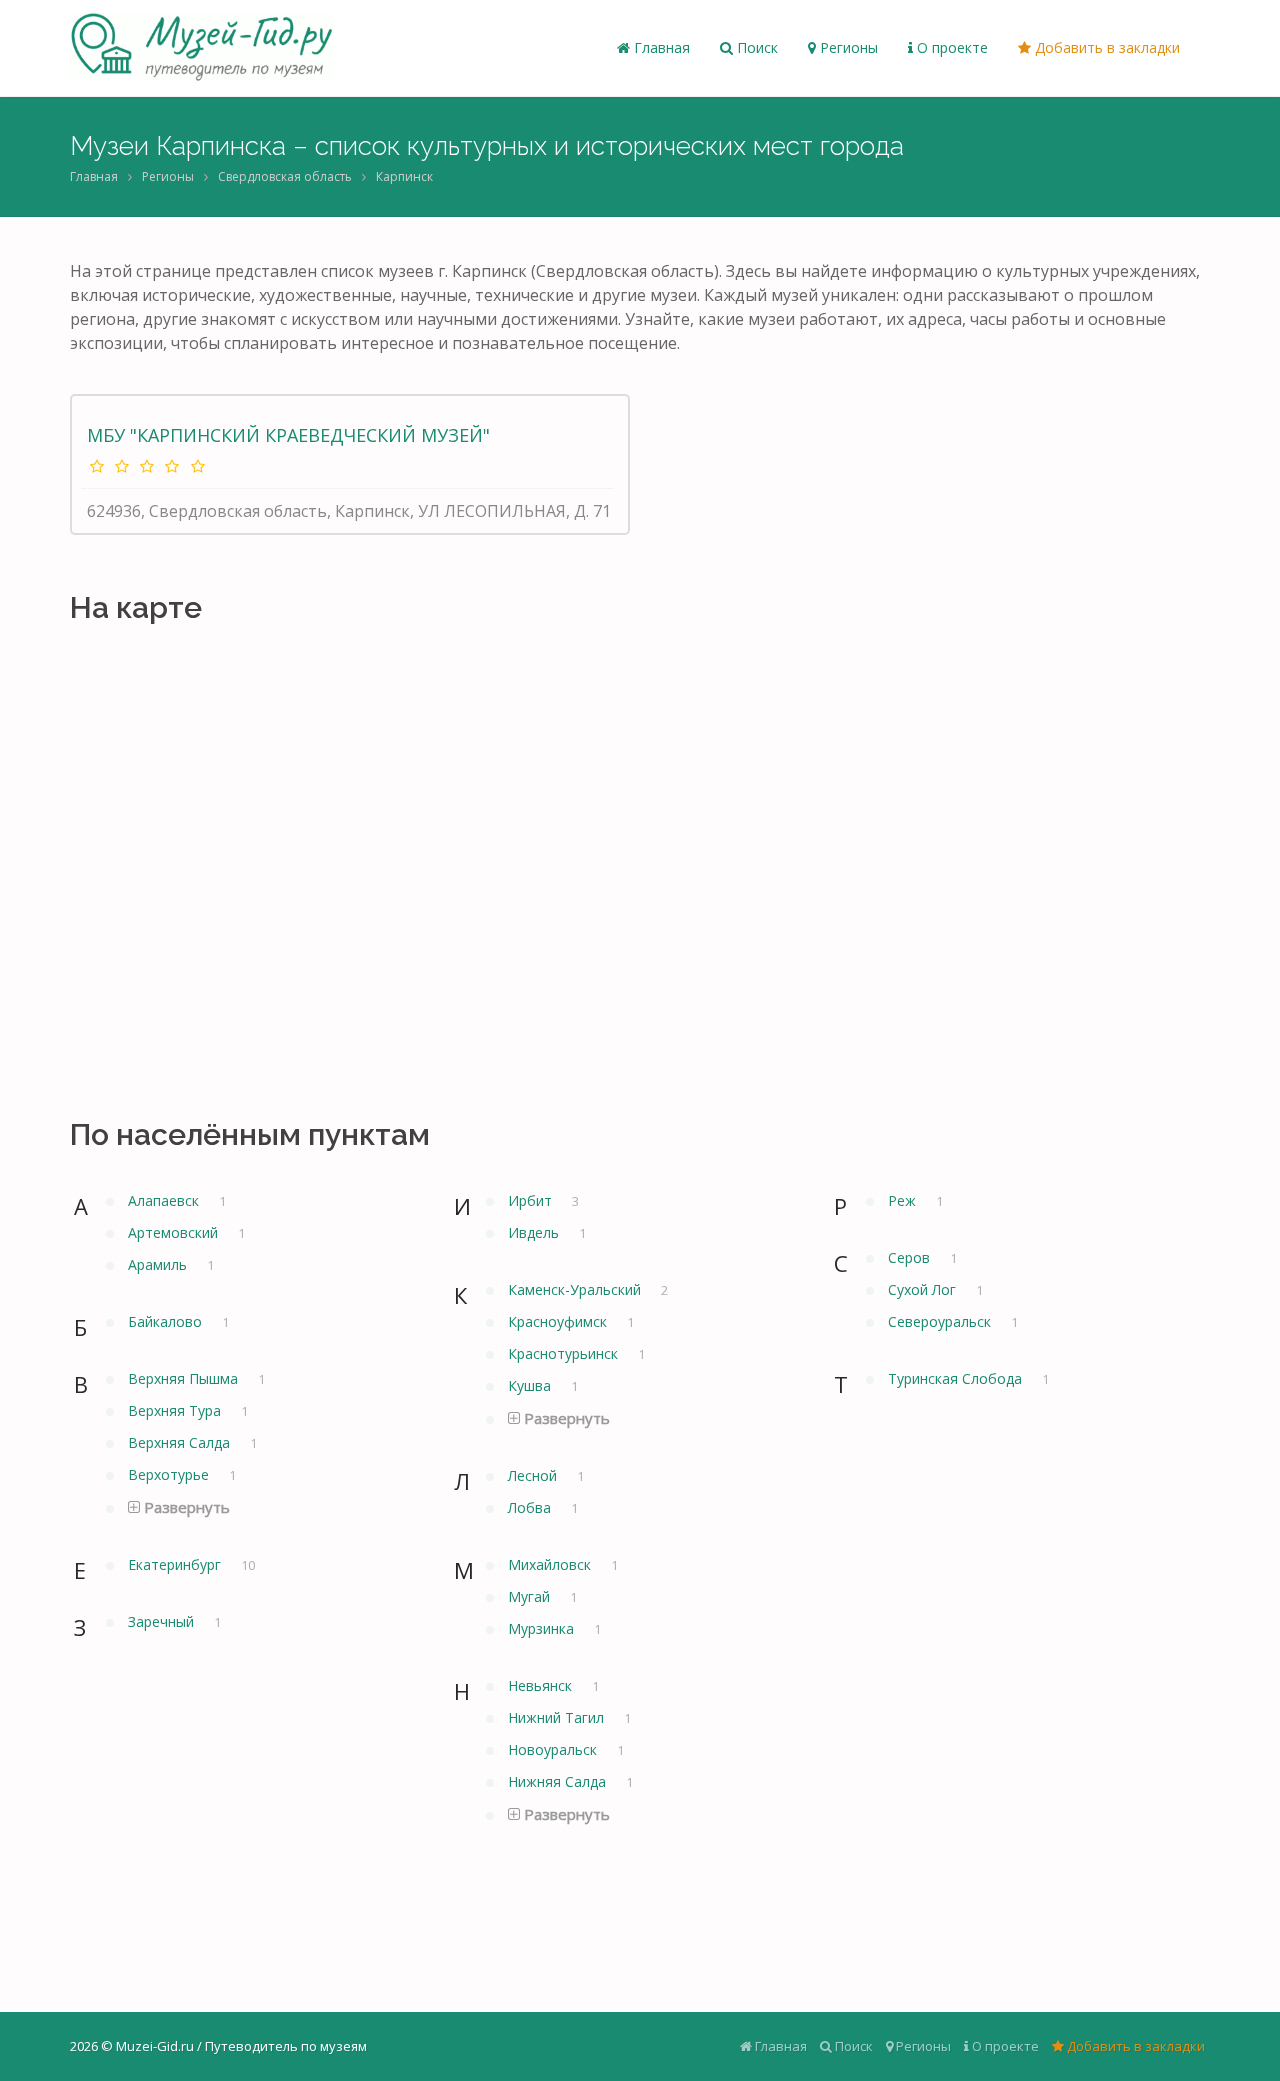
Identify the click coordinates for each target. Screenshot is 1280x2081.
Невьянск (542, 1685)
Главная (660, 47)
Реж (904, 1200)
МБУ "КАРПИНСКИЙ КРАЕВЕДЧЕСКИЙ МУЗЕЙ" (288, 435)
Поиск (755, 47)
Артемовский (175, 1232)
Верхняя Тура (176, 1410)
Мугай (531, 1596)
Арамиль (159, 1264)
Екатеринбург (176, 1564)
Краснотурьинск (565, 1353)
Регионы (847, 47)
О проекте (950, 47)
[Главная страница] (202, 48)
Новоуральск (554, 1749)
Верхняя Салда (181, 1442)
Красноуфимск (559, 1321)
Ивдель (535, 1232)
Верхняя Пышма (185, 1378)
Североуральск (941, 1321)
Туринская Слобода (957, 1378)
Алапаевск (165, 1200)
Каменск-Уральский (576, 1289)
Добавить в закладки (1105, 47)
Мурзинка (543, 1628)
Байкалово (167, 1321)
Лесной (534, 1475)
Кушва (531, 1385)
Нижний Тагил (558, 1717)
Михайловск (551, 1564)
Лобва (531, 1507)
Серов (911, 1257)
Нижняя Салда (559, 1781)
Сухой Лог (924, 1289)
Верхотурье (170, 1474)
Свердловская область (285, 176)
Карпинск (404, 176)
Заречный (163, 1621)
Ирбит (532, 1200)
